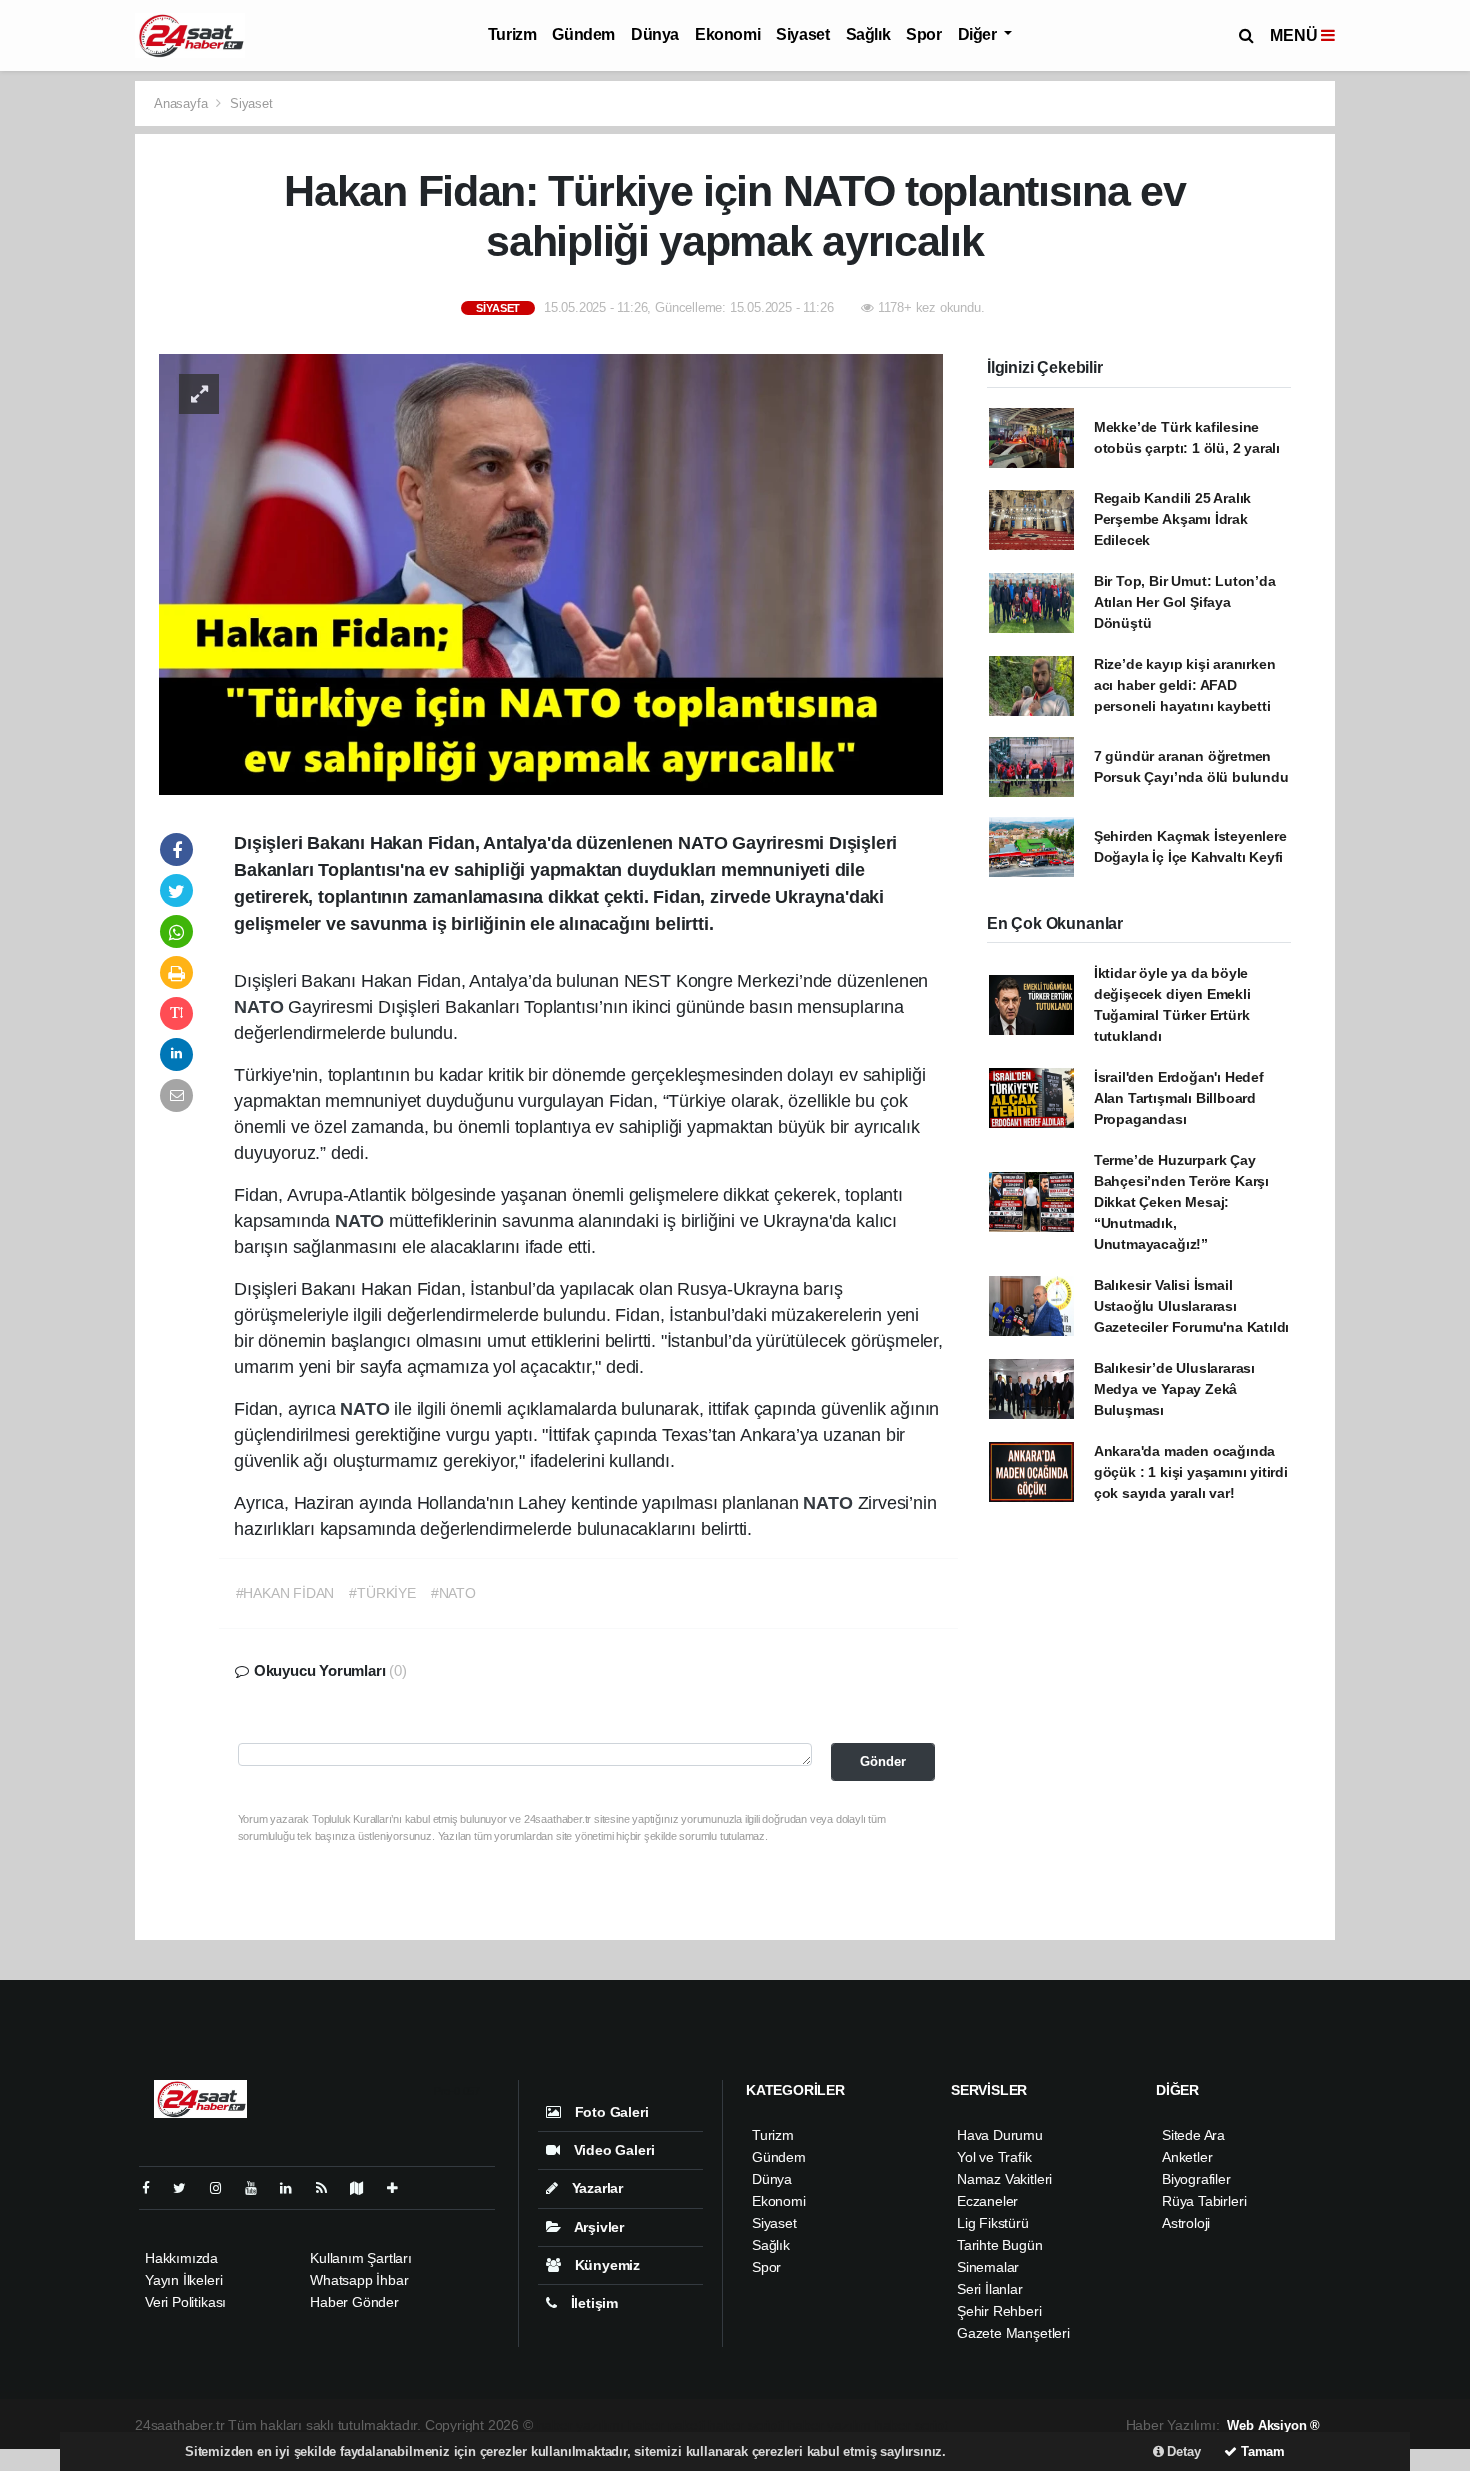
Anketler (1187, 2157)
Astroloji (1186, 2223)
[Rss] (329, 2188)
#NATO (453, 1593)
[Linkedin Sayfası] (294, 2188)
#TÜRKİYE (382, 1593)
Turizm (512, 34)
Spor (923, 34)
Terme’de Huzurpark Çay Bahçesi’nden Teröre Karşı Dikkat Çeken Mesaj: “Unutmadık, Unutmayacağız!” (1181, 1202)
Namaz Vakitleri (1004, 2179)
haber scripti (746, 2425)
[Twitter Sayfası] (187, 2188)
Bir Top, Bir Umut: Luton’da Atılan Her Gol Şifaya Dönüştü (1185, 602)
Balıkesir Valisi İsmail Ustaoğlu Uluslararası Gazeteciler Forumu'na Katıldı (1191, 1306)
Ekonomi (727, 34)
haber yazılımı (580, 2425)
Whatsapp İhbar (359, 2280)
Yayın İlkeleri (183, 2280)
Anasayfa (182, 103)
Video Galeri (612, 2150)
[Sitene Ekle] (400, 2188)
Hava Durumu (1000, 2135)
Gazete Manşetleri (1013, 2333)
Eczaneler (987, 2201)
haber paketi (666, 2425)
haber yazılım (830, 2425)
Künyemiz (605, 2265)
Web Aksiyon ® (1273, 2425)
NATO (261, 1007)
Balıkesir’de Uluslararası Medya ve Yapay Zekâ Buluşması (1174, 1389)
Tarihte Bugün (1000, 2245)
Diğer (979, 34)
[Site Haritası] (365, 2188)
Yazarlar (595, 2188)
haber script (911, 2425)
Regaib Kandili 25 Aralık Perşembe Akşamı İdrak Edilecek (1172, 519)
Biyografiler (1196, 2179)
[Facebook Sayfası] (154, 2188)
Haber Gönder (354, 2302)
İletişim (592, 2303)
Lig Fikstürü (993, 2223)
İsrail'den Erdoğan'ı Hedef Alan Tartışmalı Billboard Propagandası (1179, 1098)
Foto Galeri (610, 2112)
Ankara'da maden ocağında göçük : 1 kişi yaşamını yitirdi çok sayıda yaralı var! (1191, 1472)
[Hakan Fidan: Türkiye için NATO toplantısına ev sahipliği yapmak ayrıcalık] (551, 573)
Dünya (655, 34)
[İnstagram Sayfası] (224, 2188)
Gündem (583, 34)
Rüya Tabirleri (1204, 2201)
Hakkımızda (181, 2258)
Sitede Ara (1193, 2135)
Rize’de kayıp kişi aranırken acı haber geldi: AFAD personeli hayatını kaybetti (1185, 685)
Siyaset (802, 34)
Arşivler (597, 2227)
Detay (1182, 2451)
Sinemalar (988, 2267)
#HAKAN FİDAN (285, 1593)
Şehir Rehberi (999, 2311)
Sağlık (868, 34)
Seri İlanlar (990, 2289)
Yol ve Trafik (994, 2157)
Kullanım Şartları (361, 2258)
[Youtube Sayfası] (259, 2188)
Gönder (883, 1762)
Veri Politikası (185, 2302)
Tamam (1261, 2451)
